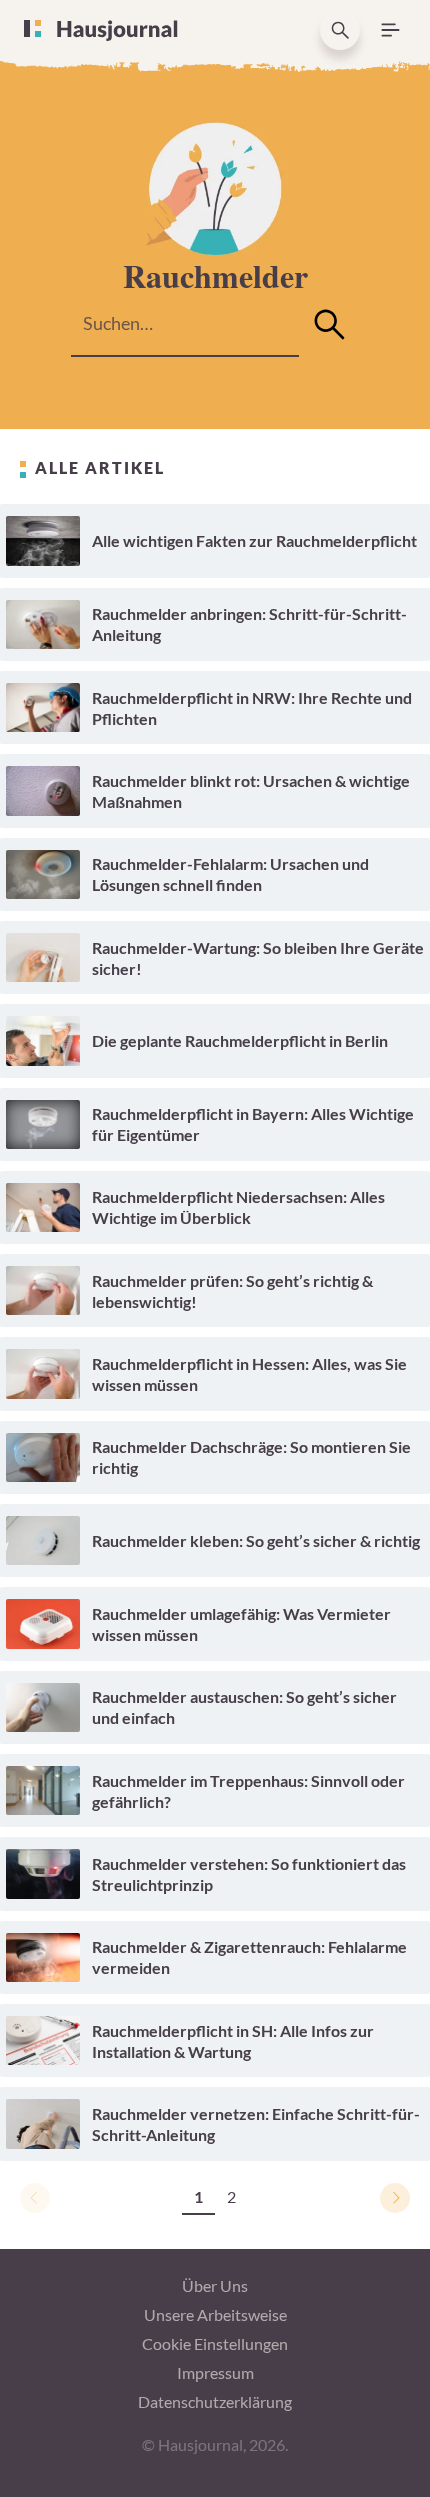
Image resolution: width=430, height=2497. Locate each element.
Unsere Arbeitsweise (215, 2314)
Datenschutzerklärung (215, 2401)
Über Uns (215, 2285)
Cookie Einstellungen (215, 2343)
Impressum (215, 2372)
